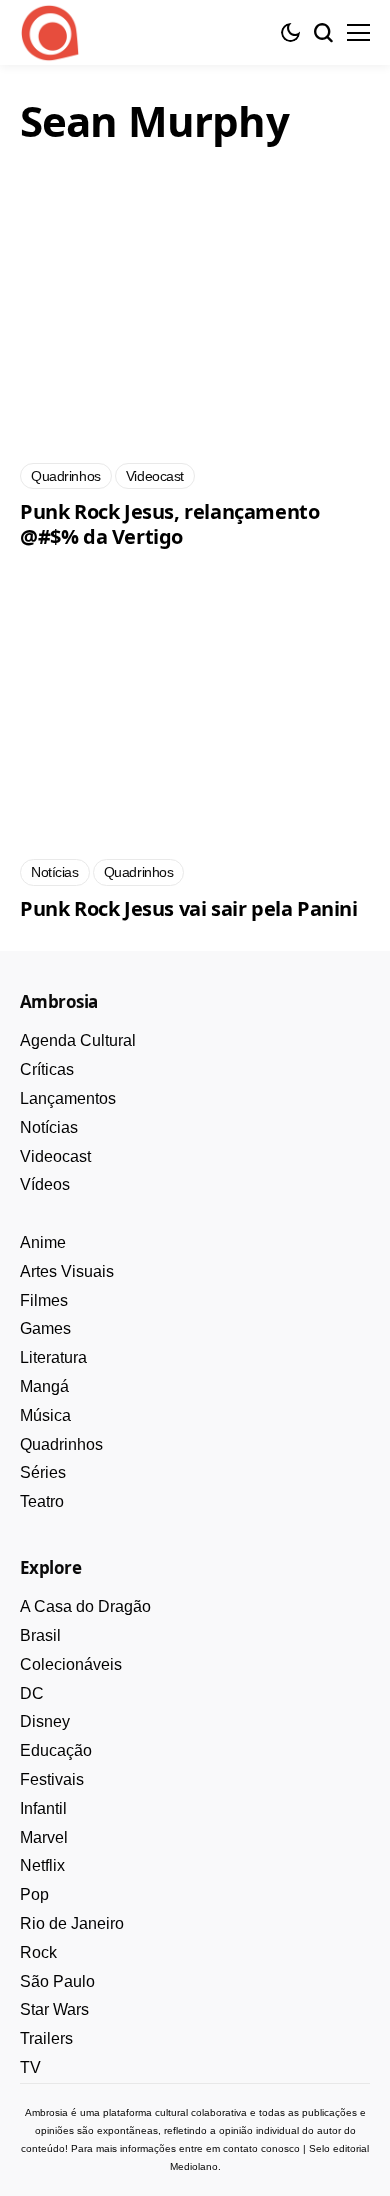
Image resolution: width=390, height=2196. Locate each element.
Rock (38, 1952)
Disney (45, 1721)
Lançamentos (68, 1098)
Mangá (44, 1386)
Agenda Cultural (78, 1040)
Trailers (46, 2038)
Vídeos (45, 1184)
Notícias (49, 1127)
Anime (43, 1242)
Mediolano (194, 2166)
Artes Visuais (67, 1271)
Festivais (52, 1779)
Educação (56, 1750)
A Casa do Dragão (85, 1606)
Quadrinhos (61, 1444)
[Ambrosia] (50, 33)
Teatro (42, 1501)
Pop (34, 1894)
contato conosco (261, 2148)
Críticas (47, 1069)
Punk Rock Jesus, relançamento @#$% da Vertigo (169, 524)
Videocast (55, 1156)
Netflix (42, 1865)
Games (45, 1328)
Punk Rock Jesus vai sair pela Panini (189, 908)
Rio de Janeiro (72, 1923)
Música (45, 1415)
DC (32, 1693)
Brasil (40, 1635)
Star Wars (54, 2009)
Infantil (43, 1808)
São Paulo (57, 1981)
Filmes (44, 1300)
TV (30, 2067)
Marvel (44, 1837)
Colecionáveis (71, 1664)
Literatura (53, 1357)
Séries (43, 1472)
